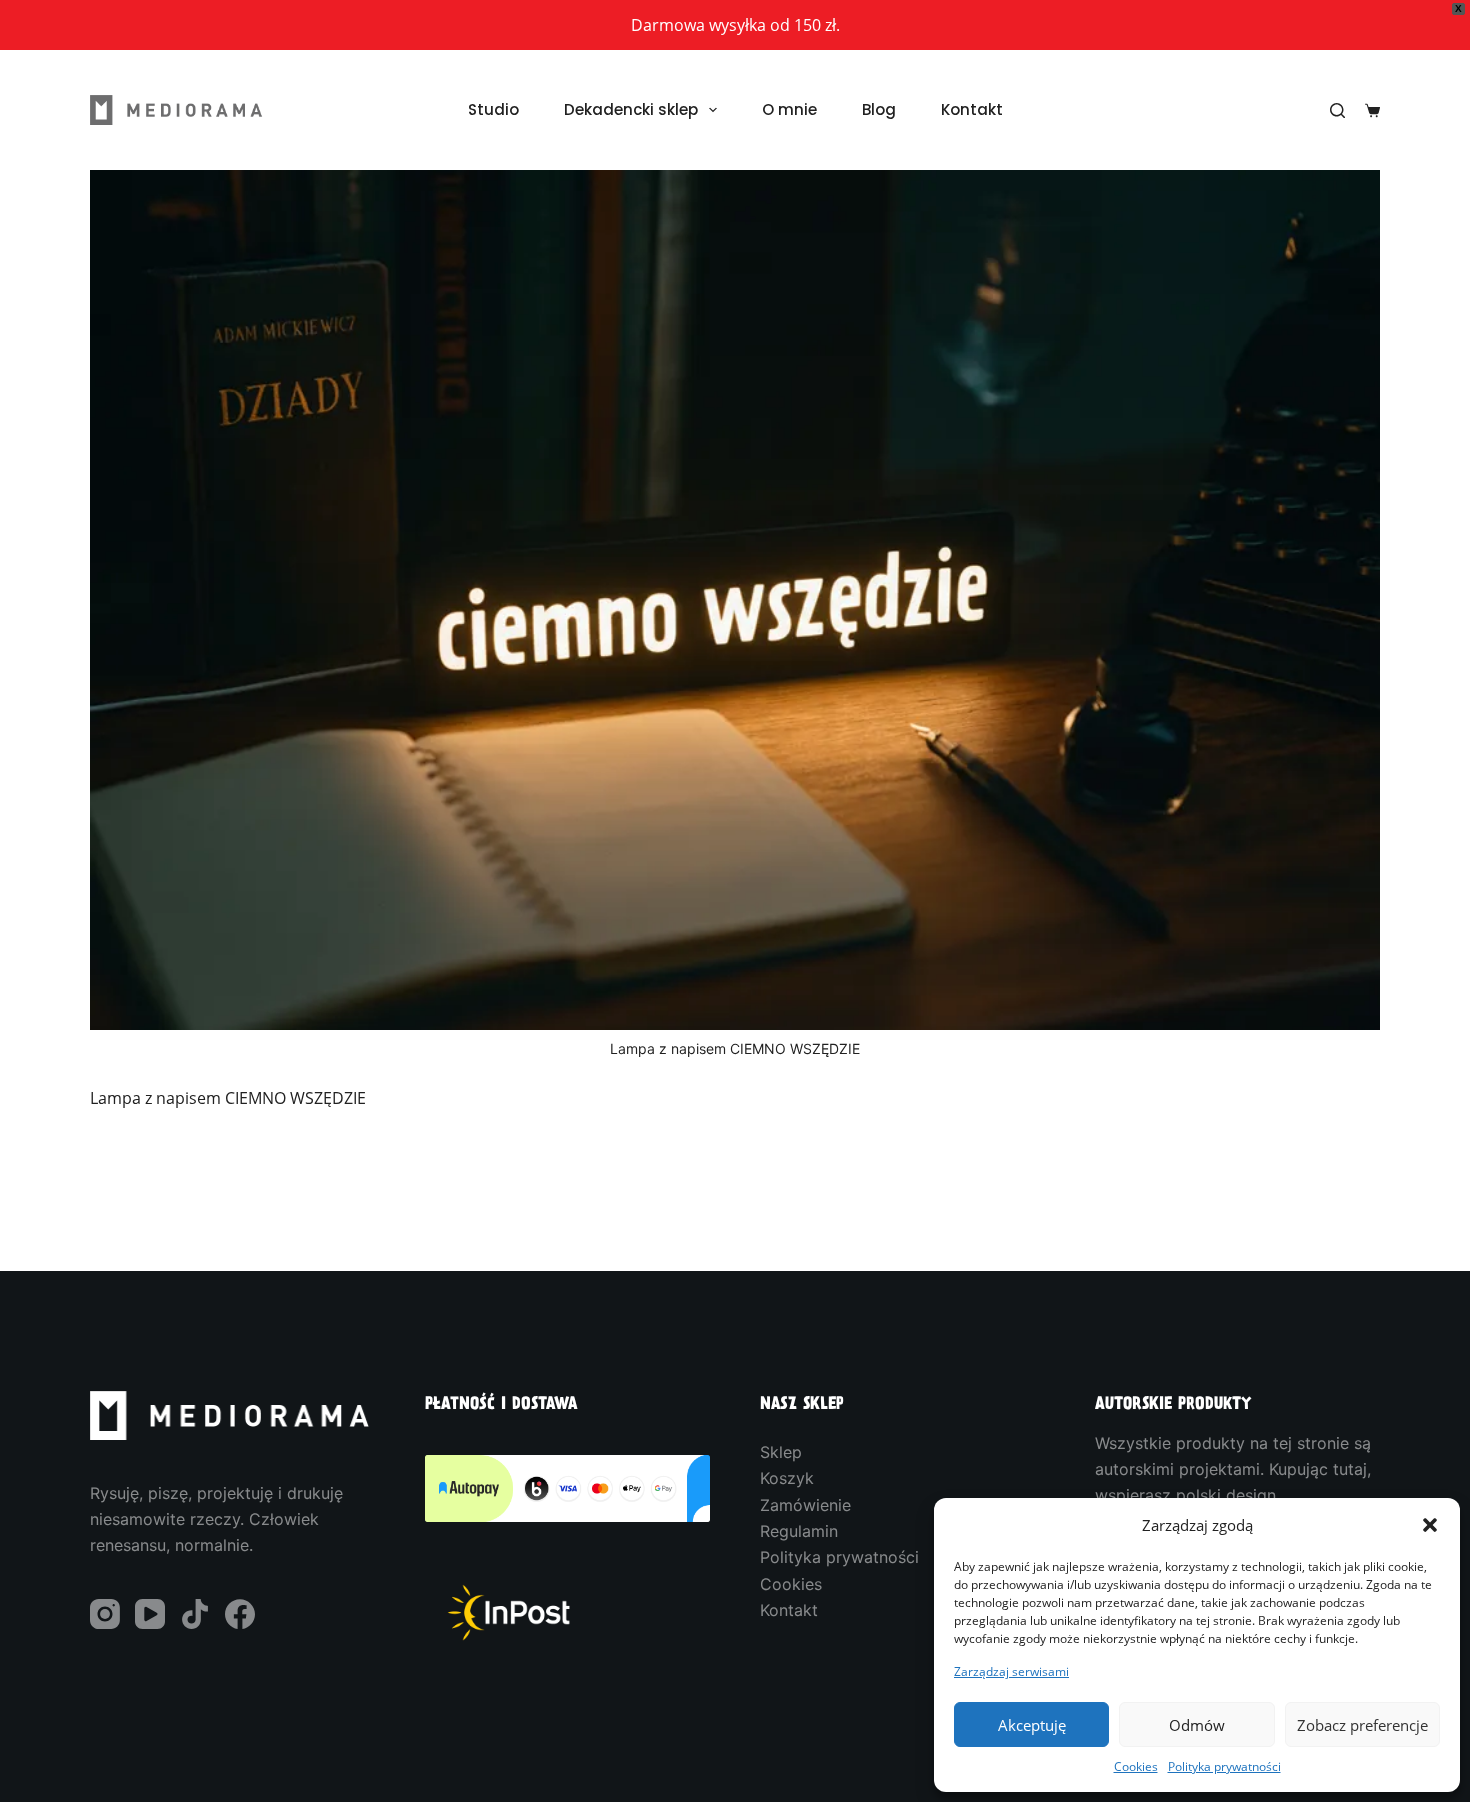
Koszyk (787, 1478)
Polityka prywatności (1224, 1766)
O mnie (789, 109)
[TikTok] (195, 1614)
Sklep (781, 1452)
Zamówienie (805, 1505)
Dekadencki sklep (631, 109)
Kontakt (972, 109)
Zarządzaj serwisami (1011, 1671)
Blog (879, 109)
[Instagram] (105, 1614)
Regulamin (799, 1531)
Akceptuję (1032, 1725)
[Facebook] (240, 1614)
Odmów (1197, 1725)
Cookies (1136, 1766)
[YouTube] (150, 1614)
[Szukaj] (1337, 110)
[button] (1430, 1525)
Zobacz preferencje (1362, 1725)
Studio (493, 109)
